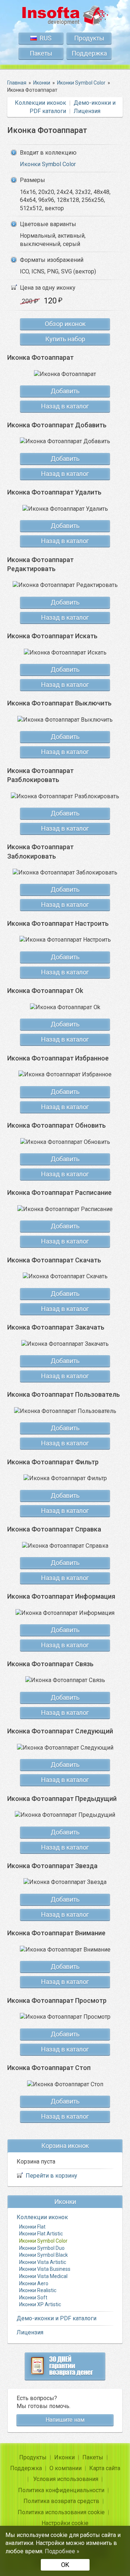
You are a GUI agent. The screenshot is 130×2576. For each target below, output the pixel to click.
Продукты (89, 38)
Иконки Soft (33, 2298)
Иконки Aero (34, 2283)
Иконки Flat (32, 2227)
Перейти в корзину (51, 2176)
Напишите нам (65, 2420)
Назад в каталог (65, 406)
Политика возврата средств (61, 2501)
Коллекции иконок (40, 103)
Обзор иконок (65, 324)
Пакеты (41, 53)
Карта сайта (105, 2468)
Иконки (64, 2457)
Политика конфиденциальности (61, 2490)
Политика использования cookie (61, 2512)
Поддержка (89, 53)
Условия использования (66, 2479)
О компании (66, 2468)
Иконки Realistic (38, 2290)
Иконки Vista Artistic (43, 2262)
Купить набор (65, 339)
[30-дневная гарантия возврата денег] (65, 2366)
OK (65, 2565)
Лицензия (87, 111)
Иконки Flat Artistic (41, 2234)
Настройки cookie (65, 2523)
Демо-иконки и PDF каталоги (57, 2318)
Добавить (65, 391)
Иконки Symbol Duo (42, 2248)
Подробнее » (62, 2551)
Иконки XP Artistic (40, 2304)
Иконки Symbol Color (48, 164)
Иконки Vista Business (45, 2269)
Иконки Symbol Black (44, 2255)
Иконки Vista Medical (43, 2276)
